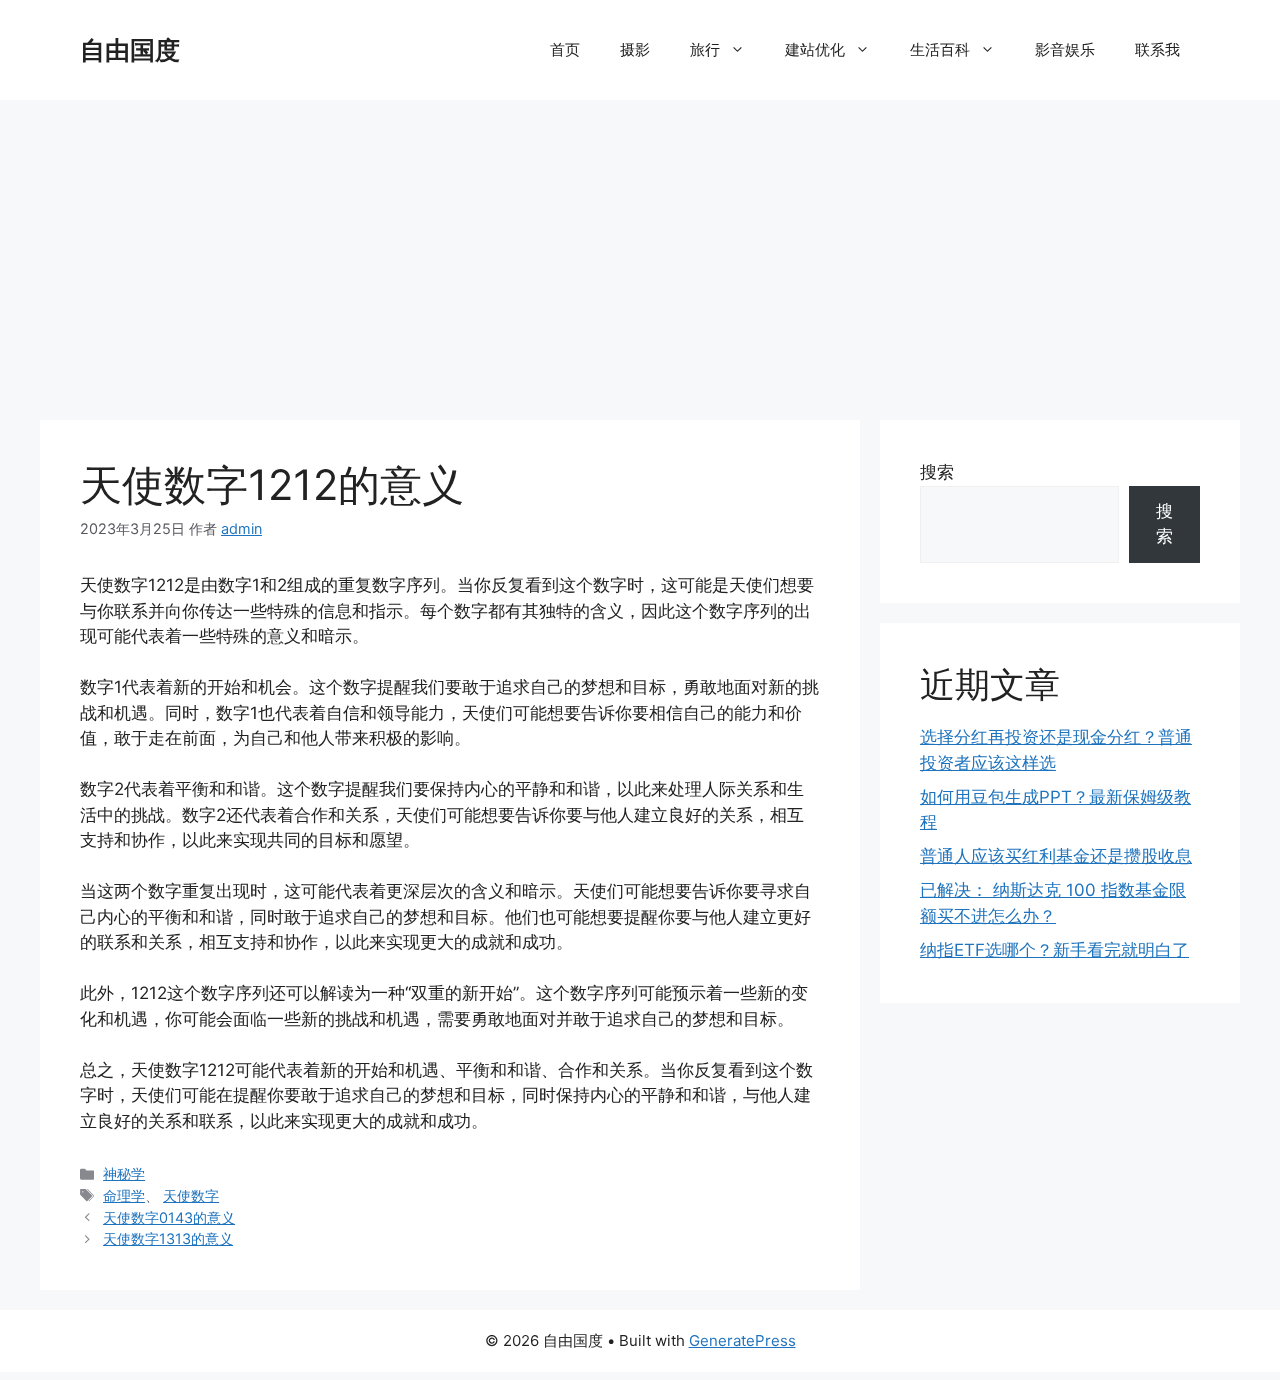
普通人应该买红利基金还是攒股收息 (1056, 856)
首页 (565, 49)
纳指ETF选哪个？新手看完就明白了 (1054, 950)
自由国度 (130, 50)
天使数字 (191, 1195)
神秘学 (124, 1173)
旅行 (705, 49)
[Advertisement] (640, 250)
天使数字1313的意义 (168, 1238)
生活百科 (940, 49)
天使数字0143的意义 (169, 1217)
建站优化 (815, 49)
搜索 (937, 472)
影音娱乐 (1065, 49)
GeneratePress (742, 1340)
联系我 (1157, 49)
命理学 (124, 1195)
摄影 (635, 49)
